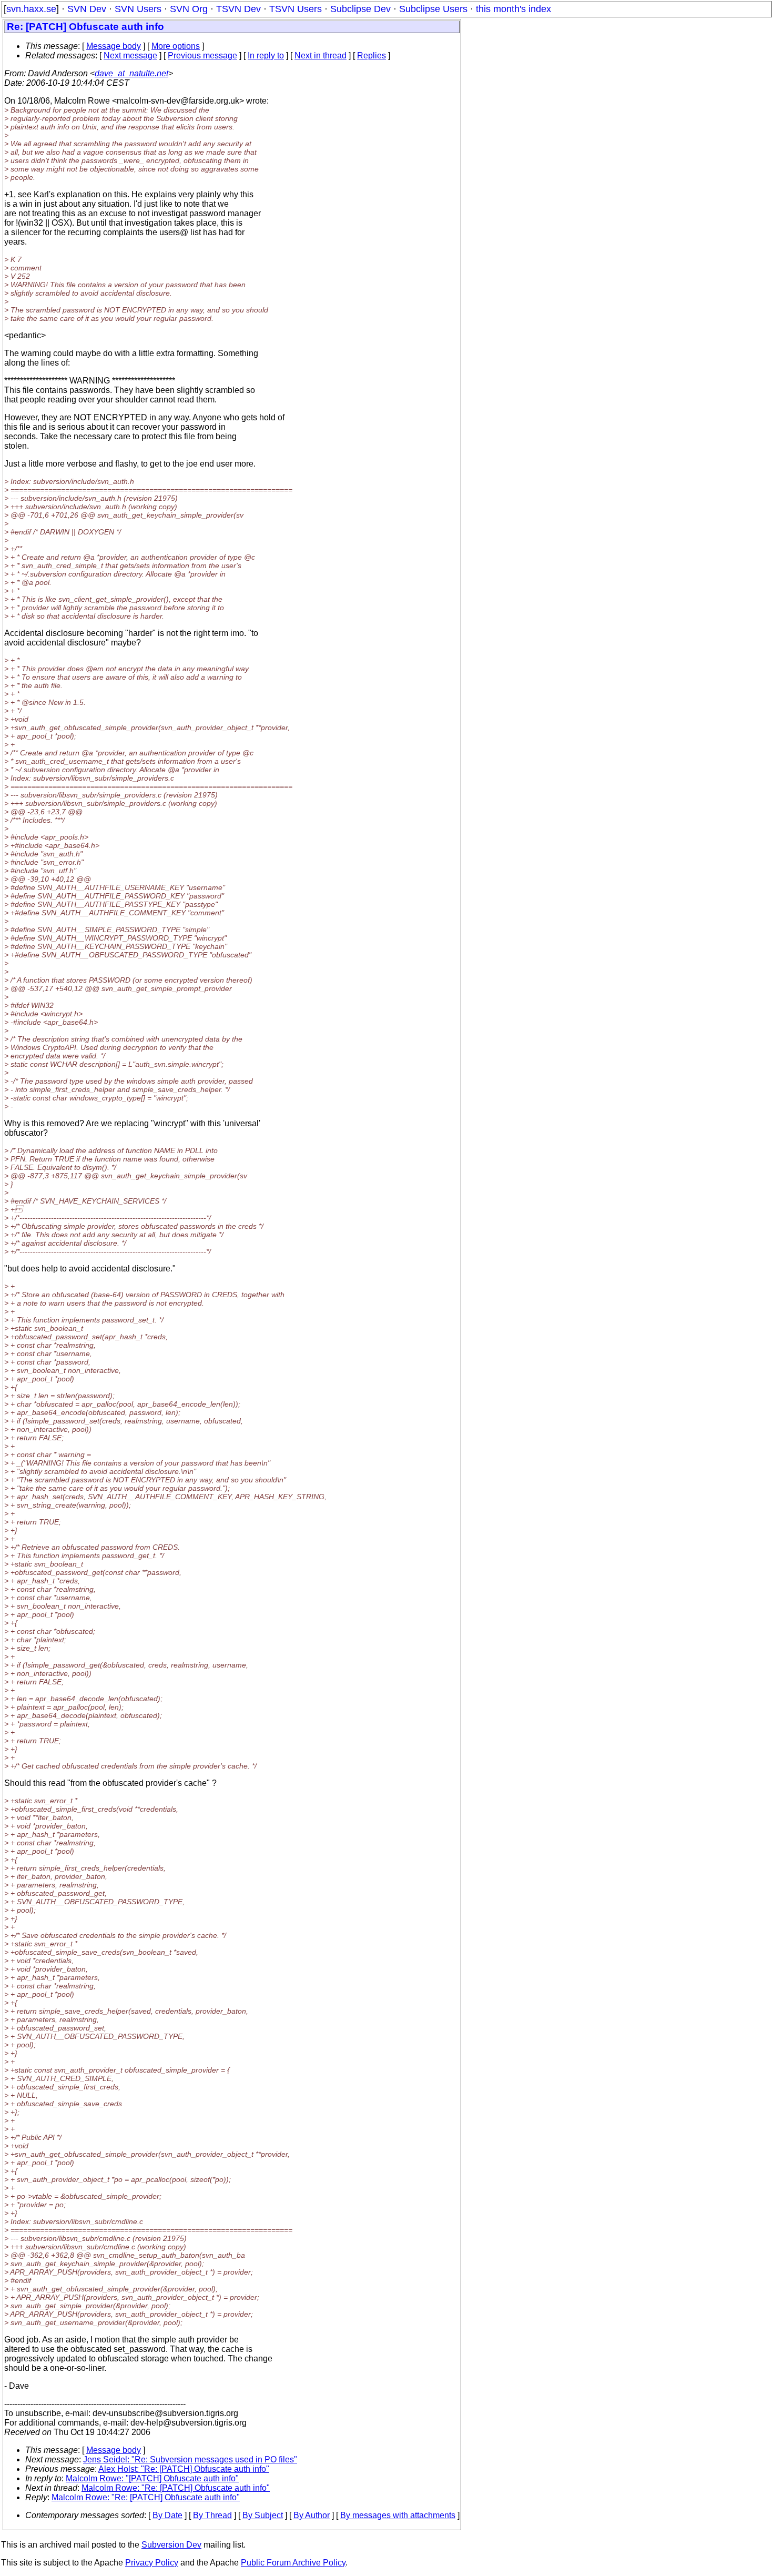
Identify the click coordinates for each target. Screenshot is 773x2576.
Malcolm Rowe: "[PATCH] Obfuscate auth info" (152, 2478)
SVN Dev (87, 9)
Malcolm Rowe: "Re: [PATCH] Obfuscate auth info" (176, 2488)
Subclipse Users (433, 9)
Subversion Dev (171, 2545)
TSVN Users (296, 9)
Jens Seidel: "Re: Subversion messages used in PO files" (190, 2459)
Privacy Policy (152, 2563)
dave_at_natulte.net (131, 73)
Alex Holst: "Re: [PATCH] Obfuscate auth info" (184, 2469)
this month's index (513, 9)
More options (176, 46)
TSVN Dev (238, 9)
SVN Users (138, 9)
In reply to (266, 55)
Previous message (202, 55)
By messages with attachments (398, 2515)
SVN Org (189, 9)
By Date (167, 2515)
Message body (114, 46)
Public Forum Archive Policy (293, 2563)
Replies (372, 55)
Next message (130, 55)
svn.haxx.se (31, 9)
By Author (312, 2515)
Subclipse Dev (360, 9)
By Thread (212, 2515)
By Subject (263, 2515)
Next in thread (321, 55)
